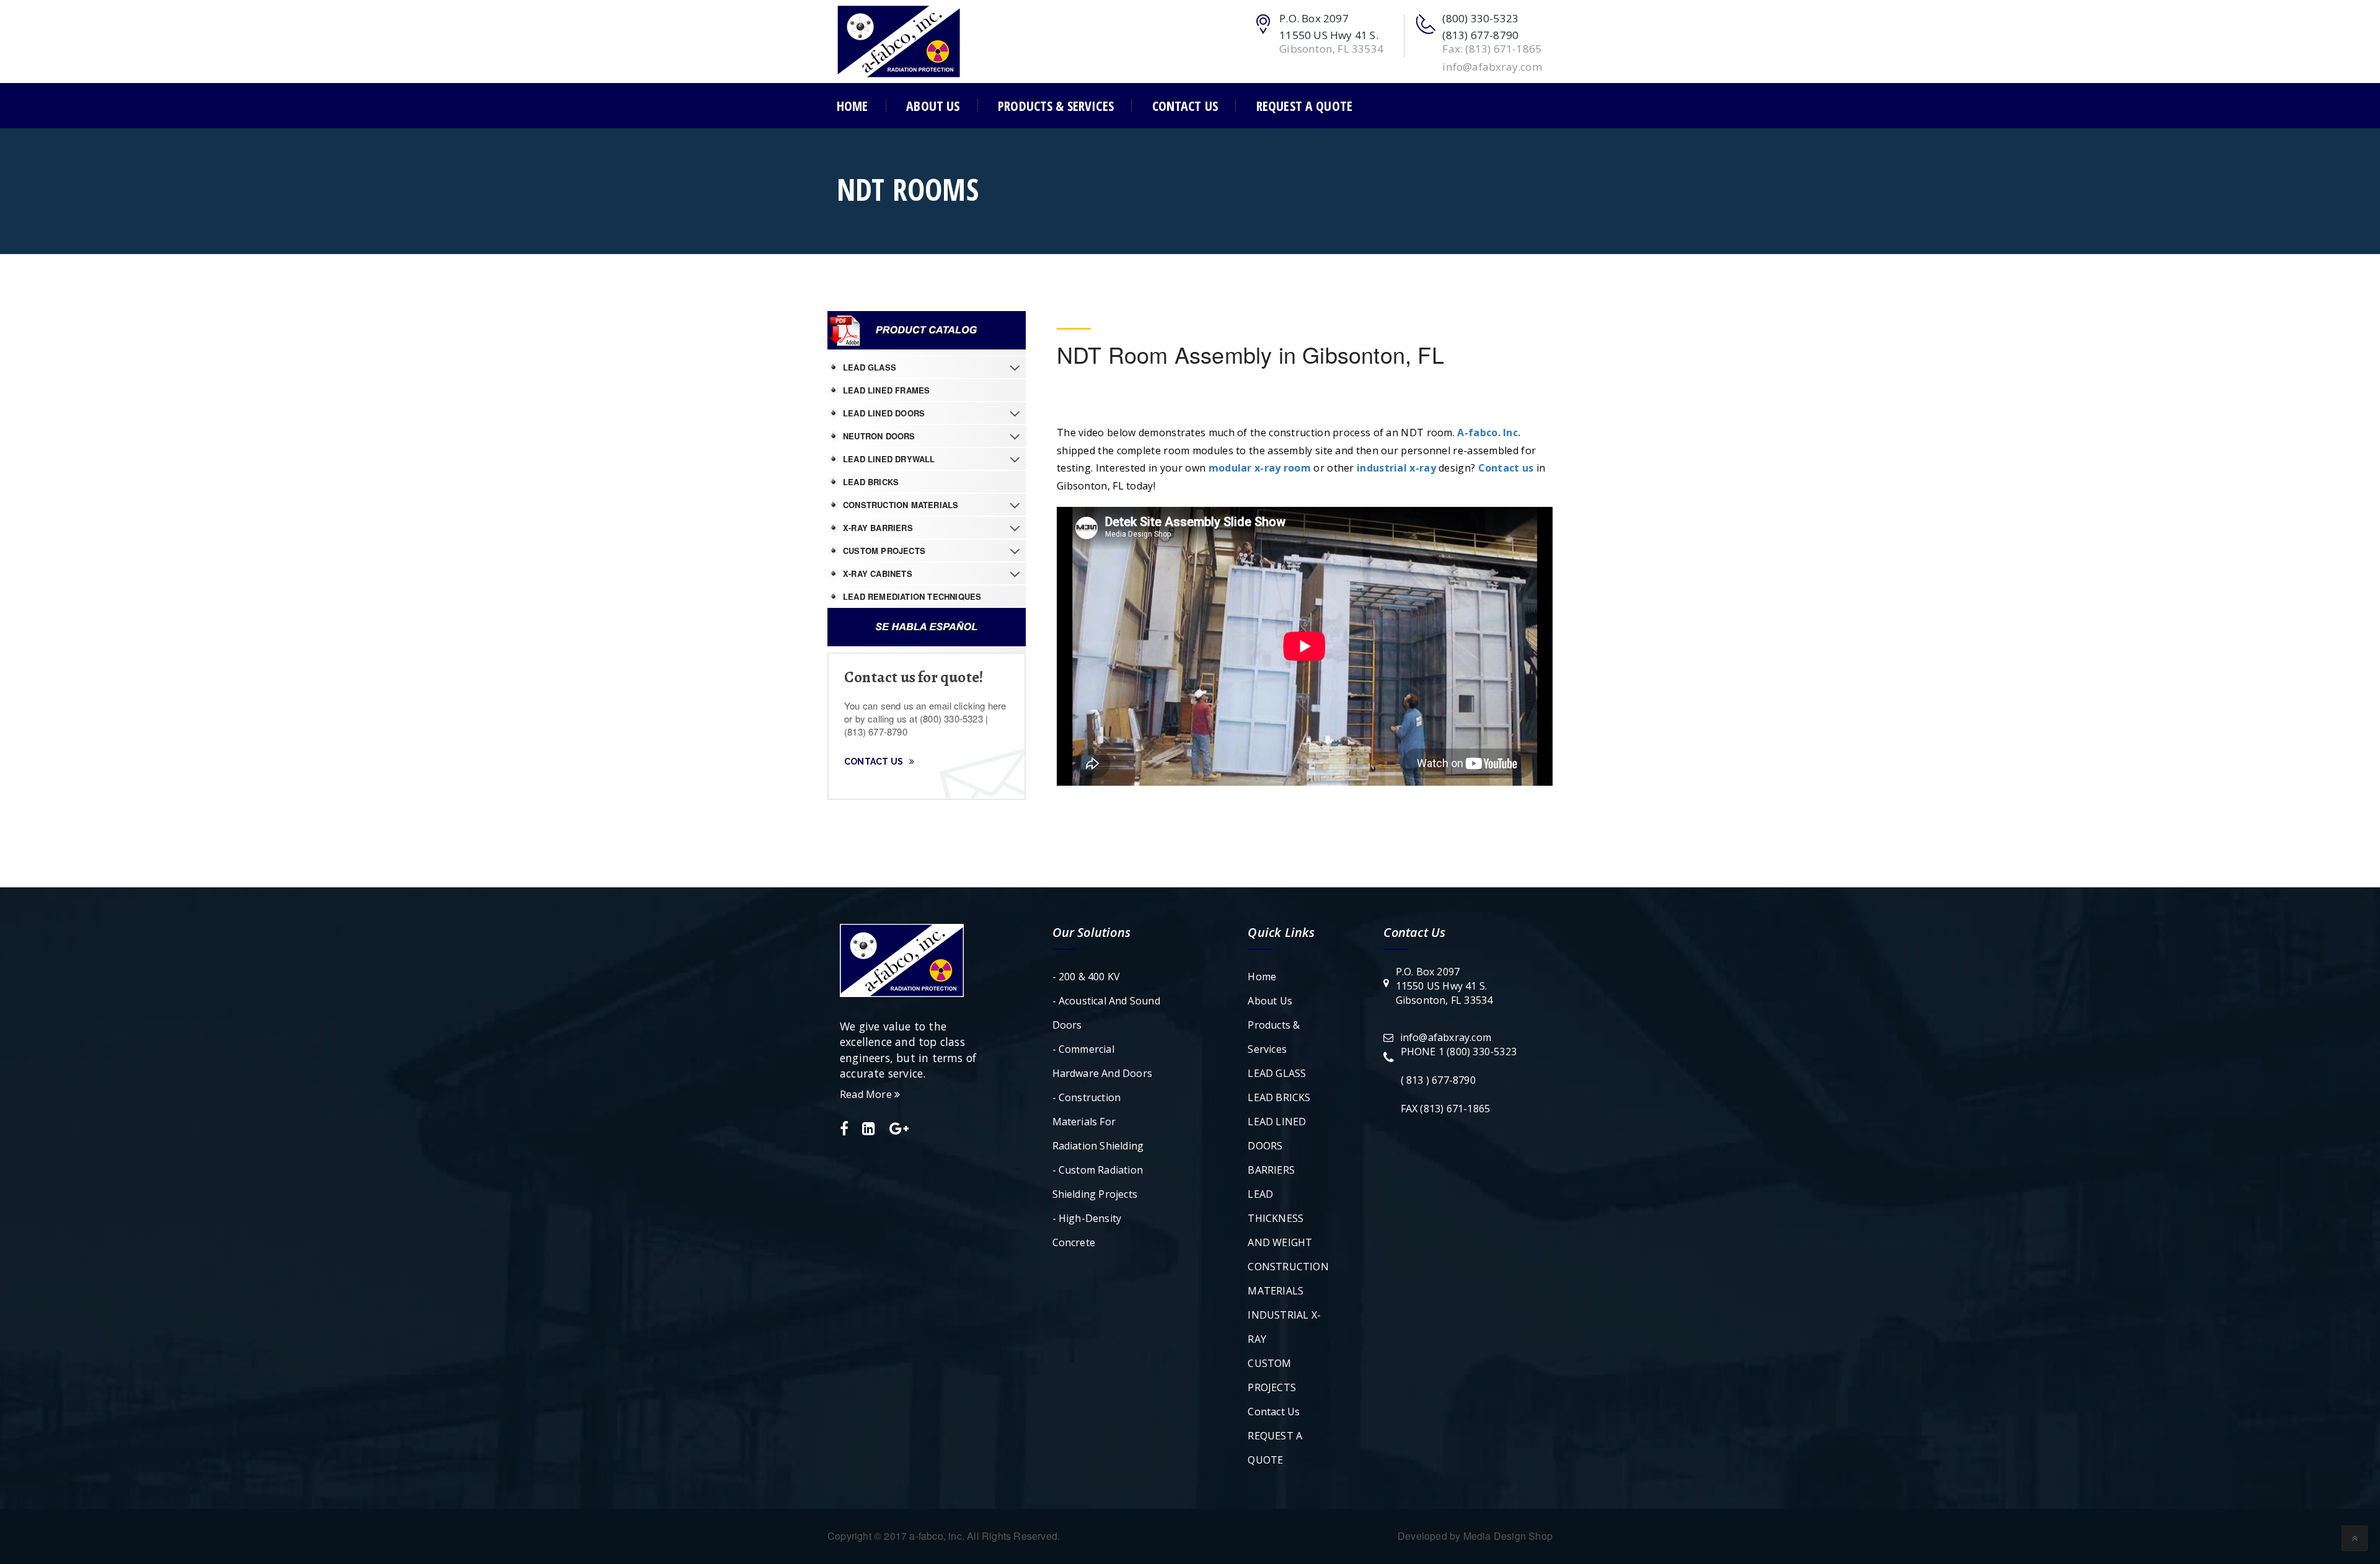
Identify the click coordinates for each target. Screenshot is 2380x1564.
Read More (867, 1094)
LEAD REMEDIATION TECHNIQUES (912, 596)
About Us (933, 106)
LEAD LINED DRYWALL (889, 459)
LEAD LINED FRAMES (886, 390)
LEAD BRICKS (871, 482)
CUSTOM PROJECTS (884, 551)
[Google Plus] (899, 1130)
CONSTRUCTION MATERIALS (901, 505)
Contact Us (1185, 106)
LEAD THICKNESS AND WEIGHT (1280, 1218)
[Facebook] (844, 1130)
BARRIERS (1271, 1170)
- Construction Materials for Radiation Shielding (1098, 1122)
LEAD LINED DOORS (884, 413)
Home (853, 106)
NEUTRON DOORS (879, 436)
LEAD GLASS (870, 367)
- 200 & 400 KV (1086, 977)
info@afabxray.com (1446, 1037)
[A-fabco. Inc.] (899, 40)
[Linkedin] (869, 1130)
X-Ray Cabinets (878, 573)
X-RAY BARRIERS (878, 528)
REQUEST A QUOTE (1304, 106)
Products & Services (1056, 106)
